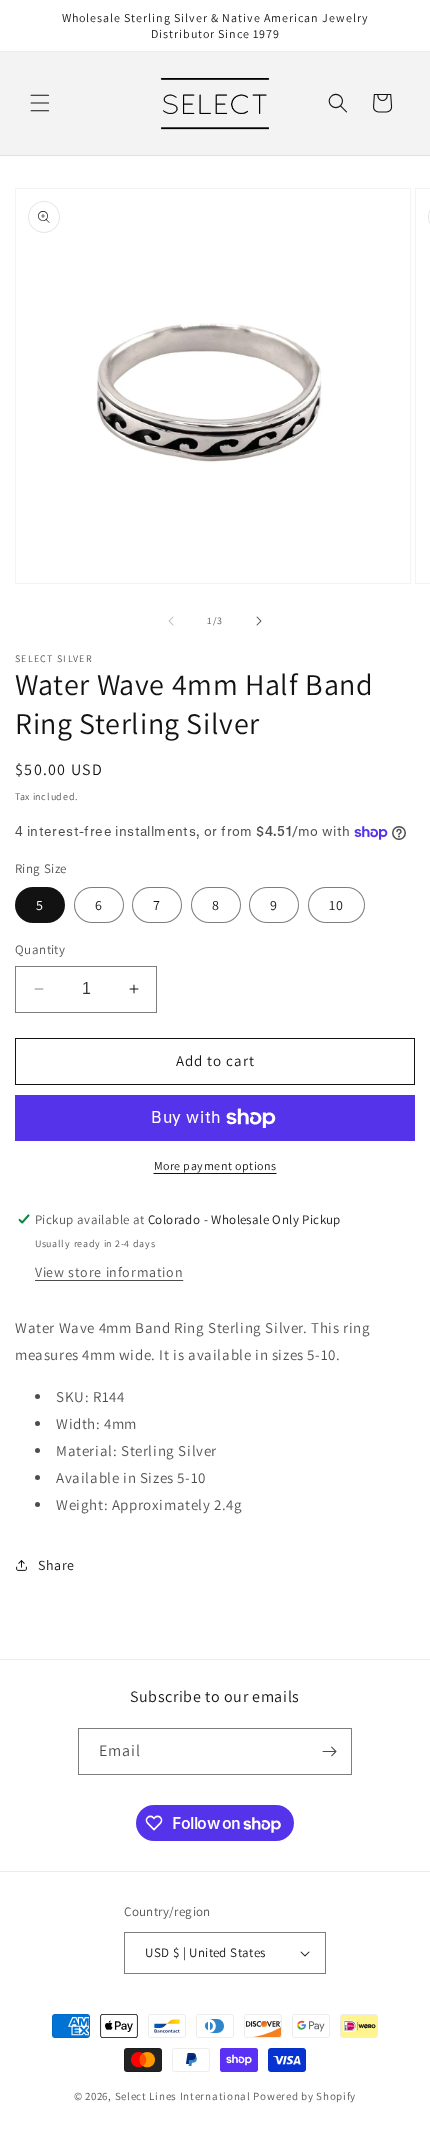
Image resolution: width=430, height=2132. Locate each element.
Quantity (40, 949)
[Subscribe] (329, 1751)
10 (336, 905)
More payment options (215, 1165)
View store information (109, 1272)
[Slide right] (259, 621)
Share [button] (56, 1565)
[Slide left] (171, 621)
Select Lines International (183, 2096)
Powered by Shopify (304, 2096)
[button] (40, 103)
